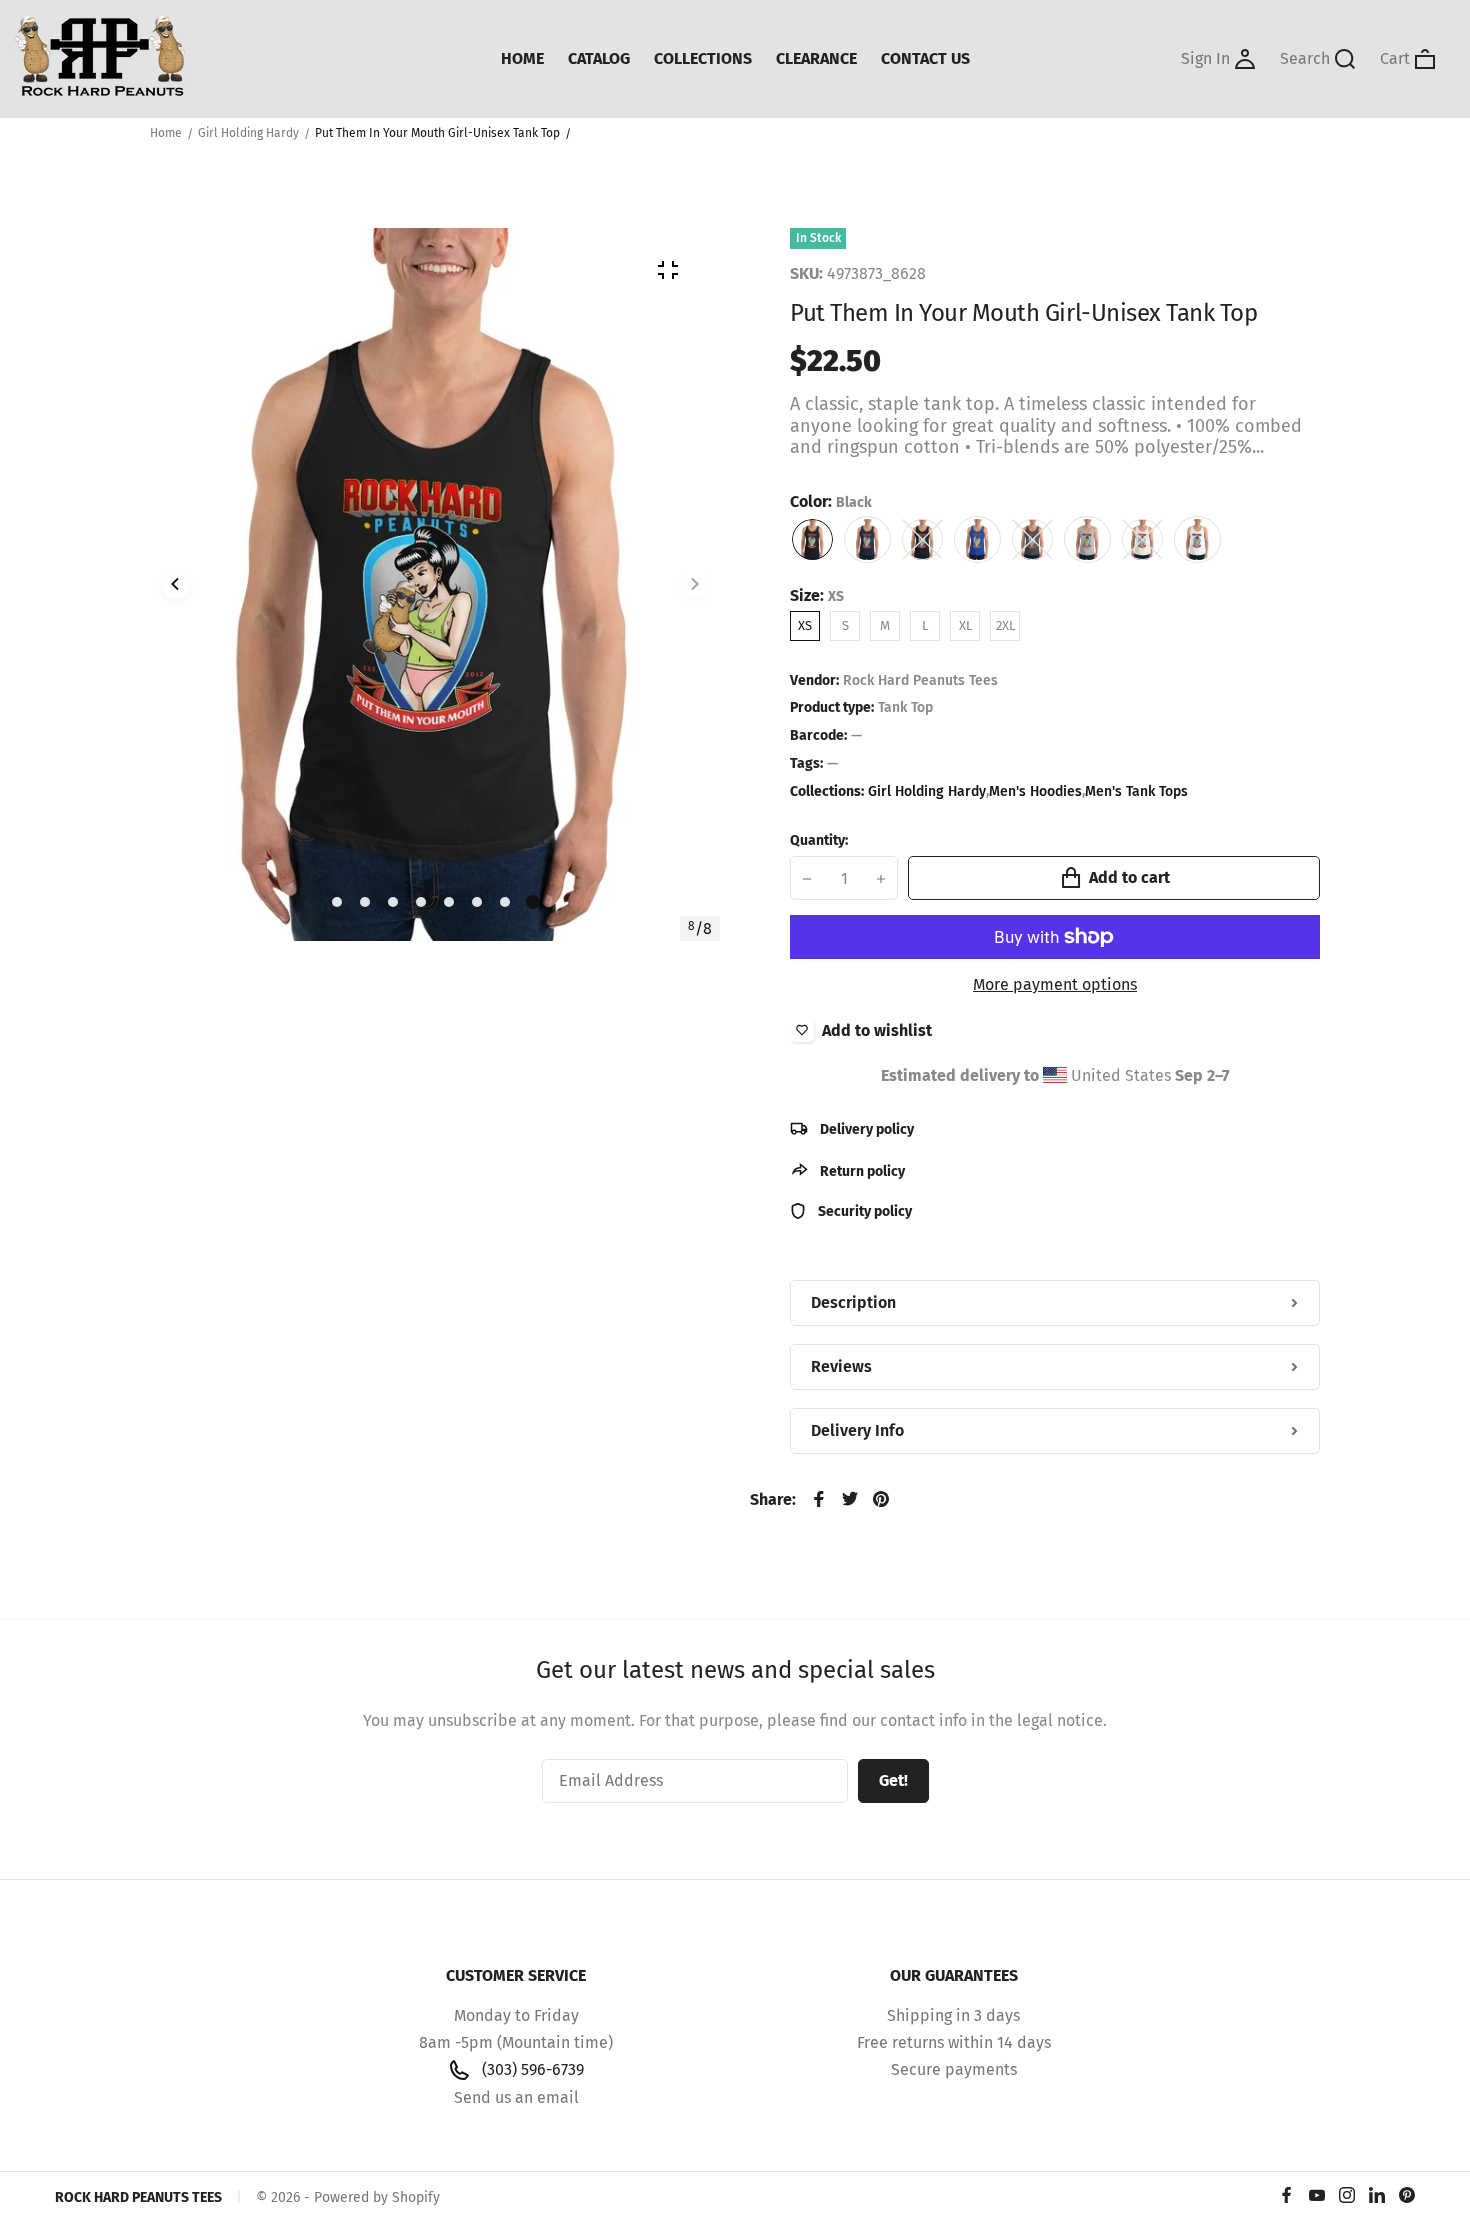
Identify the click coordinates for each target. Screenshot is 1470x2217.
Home (166, 133)
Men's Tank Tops (1136, 792)
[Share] (819, 1499)
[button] (337, 902)
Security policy (863, 1211)
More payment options (1055, 984)
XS (805, 625)
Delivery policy (865, 1129)
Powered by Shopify (377, 2197)
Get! (893, 1780)
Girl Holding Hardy (248, 133)
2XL (1005, 625)
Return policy (861, 1171)
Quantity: (819, 840)
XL (965, 625)
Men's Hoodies (1035, 792)
